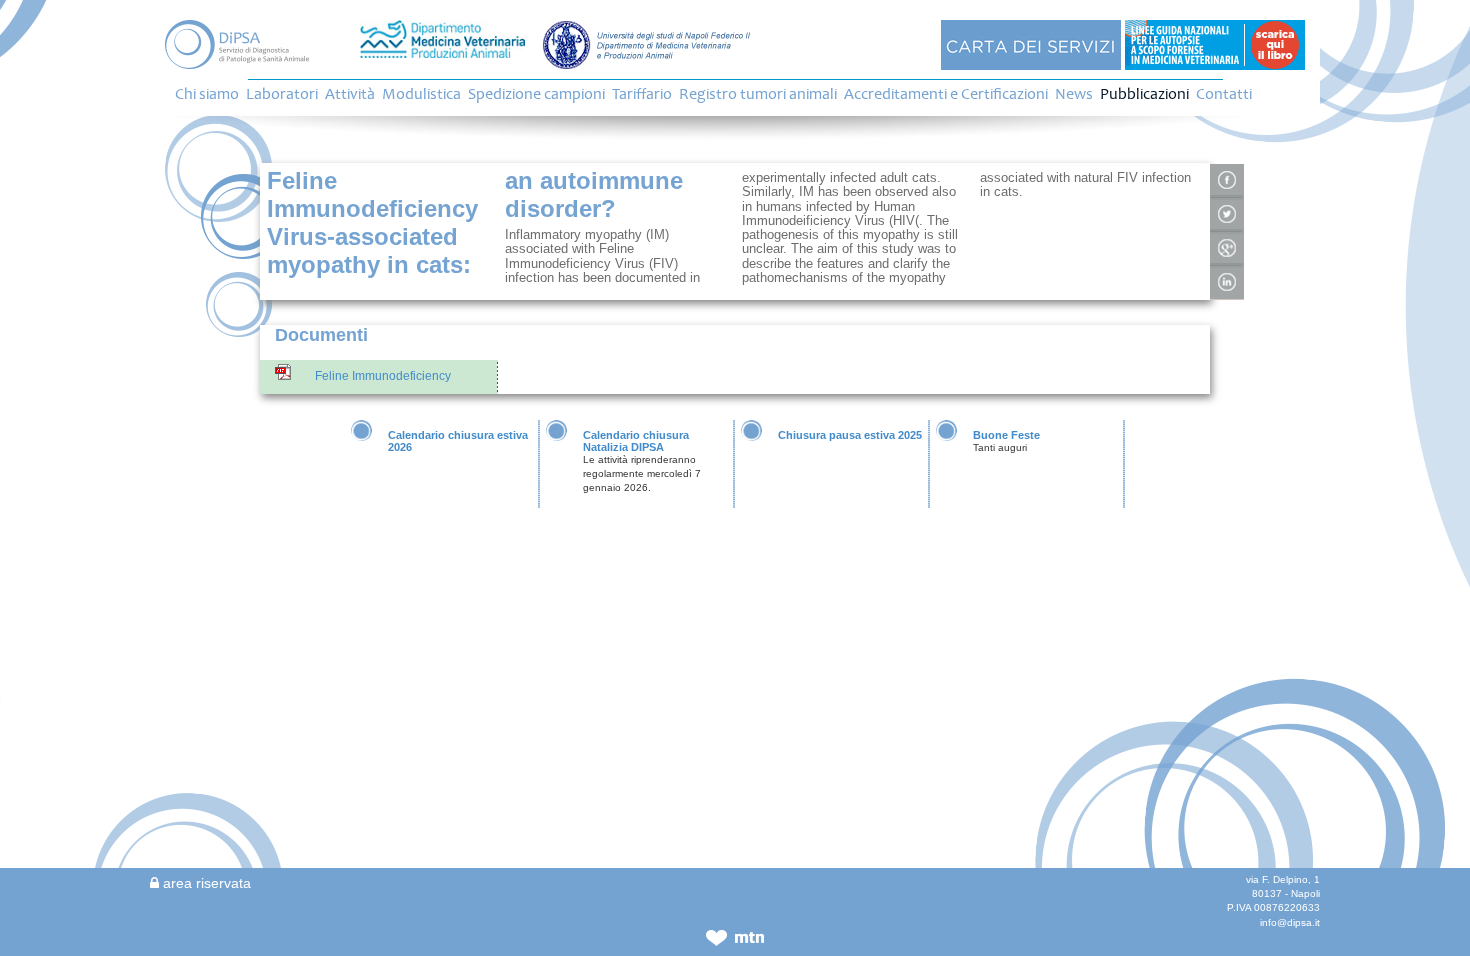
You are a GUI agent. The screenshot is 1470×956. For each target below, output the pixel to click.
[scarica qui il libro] (1215, 44)
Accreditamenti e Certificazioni (946, 94)
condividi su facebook (1227, 181)
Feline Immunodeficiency (383, 376)
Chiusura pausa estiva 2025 (850, 435)
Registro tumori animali (758, 94)
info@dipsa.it (1290, 922)
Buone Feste (1006, 435)
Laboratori (282, 94)
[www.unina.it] (647, 44)
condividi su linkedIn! (1227, 283)
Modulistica (421, 94)
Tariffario (642, 94)
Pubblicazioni (1144, 94)
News (1074, 94)
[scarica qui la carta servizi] (1031, 44)
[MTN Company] (735, 942)
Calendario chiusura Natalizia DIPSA (636, 441)
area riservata (205, 883)
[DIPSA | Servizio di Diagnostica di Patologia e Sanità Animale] (247, 44)
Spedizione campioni (536, 94)
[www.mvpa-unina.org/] (442, 39)
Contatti (1224, 94)
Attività (350, 94)
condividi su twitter (1227, 215)
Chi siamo (207, 94)
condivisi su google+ (1227, 249)
